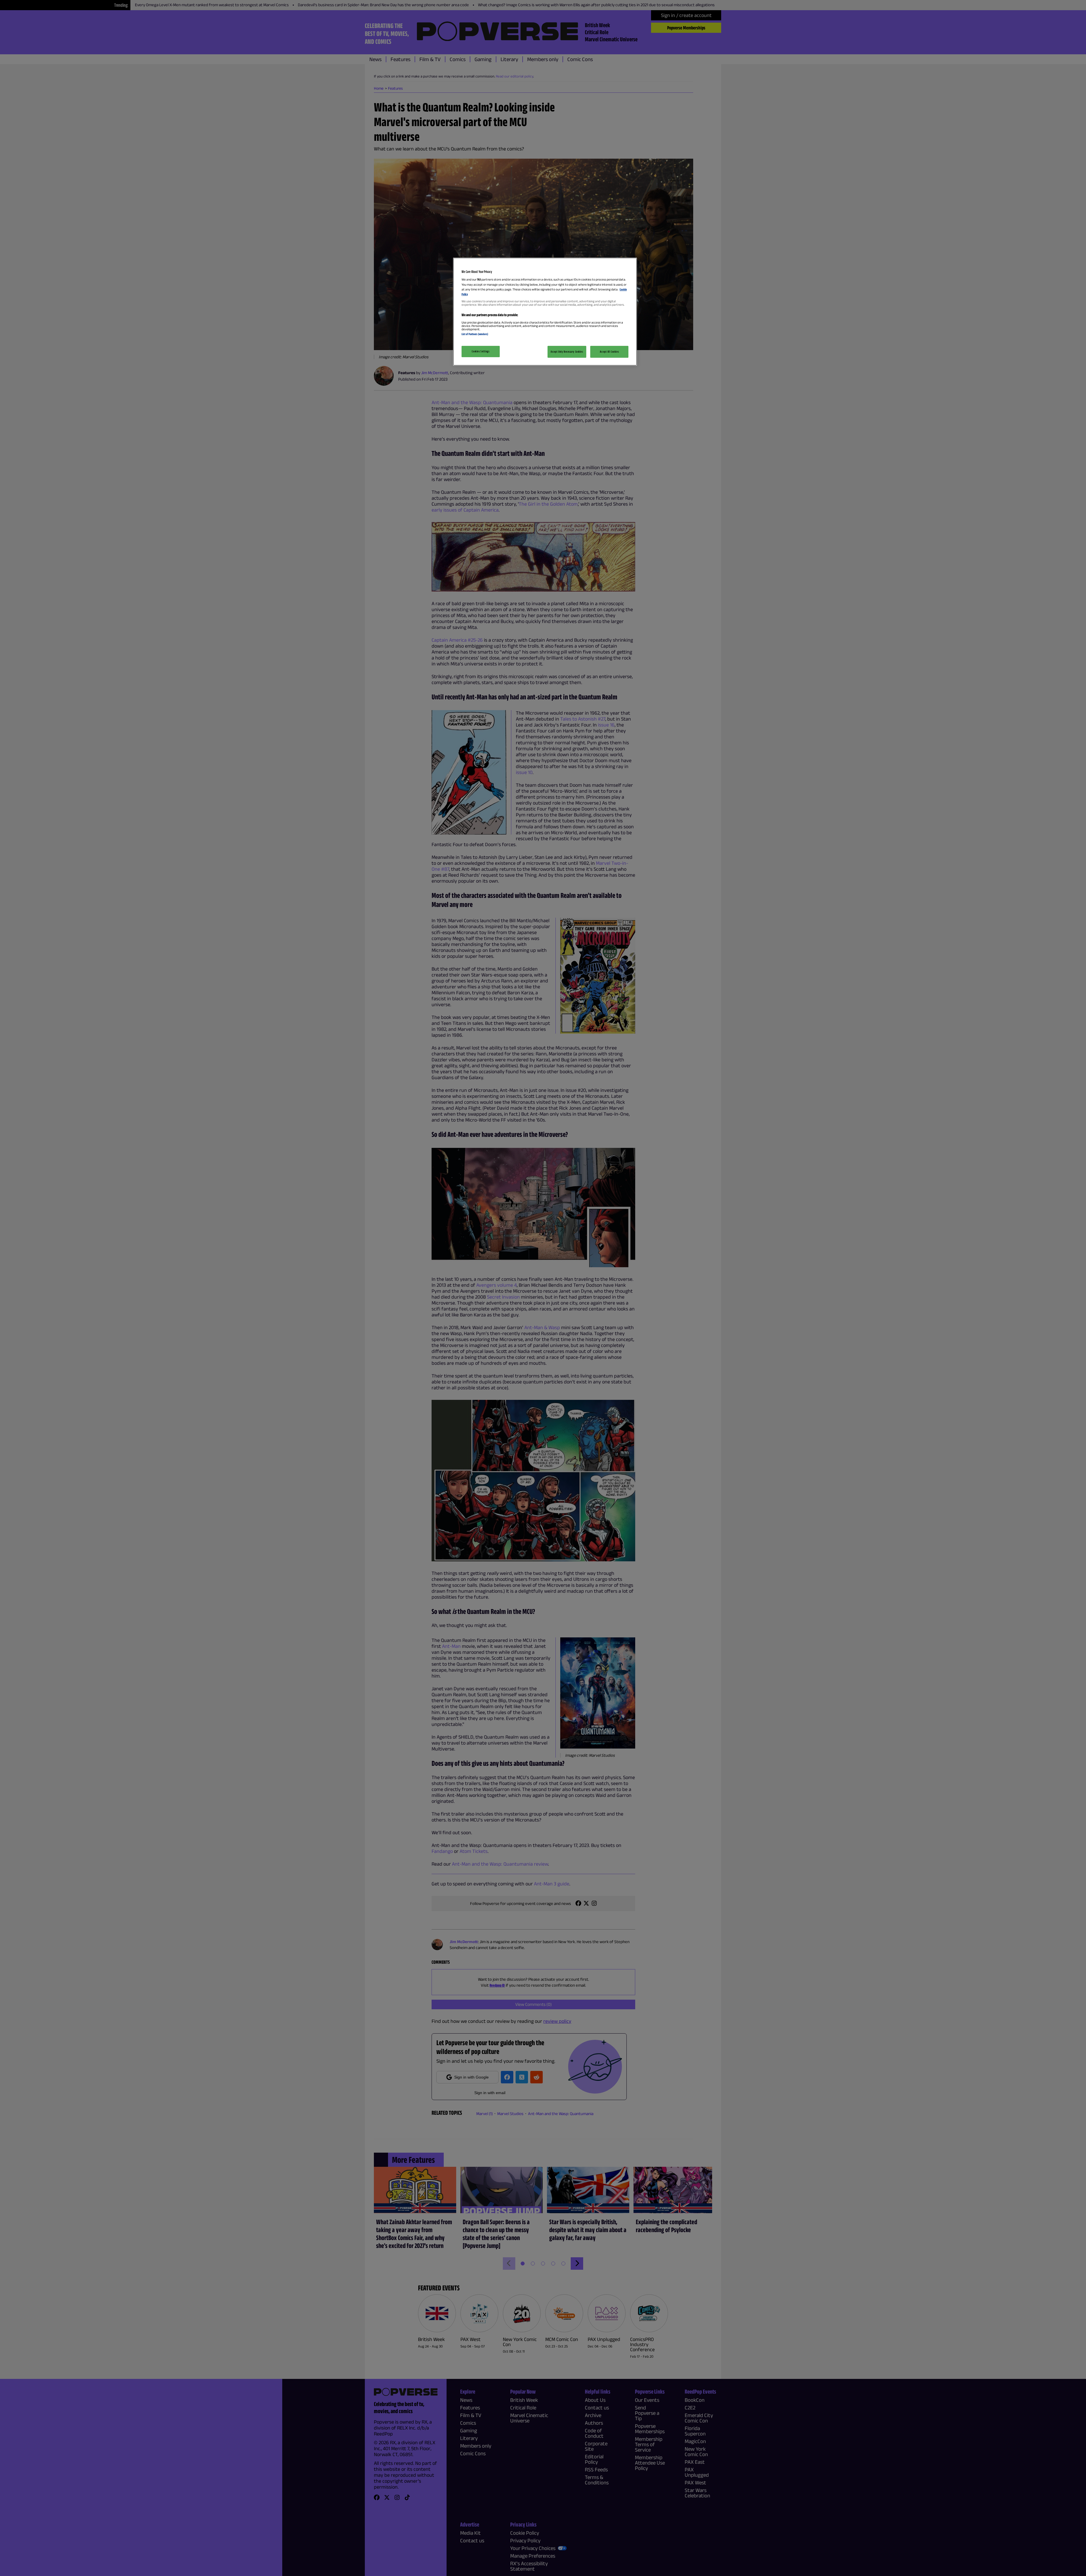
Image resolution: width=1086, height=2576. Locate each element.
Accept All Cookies (609, 352)
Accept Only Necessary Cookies (567, 352)
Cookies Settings (480, 351)
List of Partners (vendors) (475, 334)
